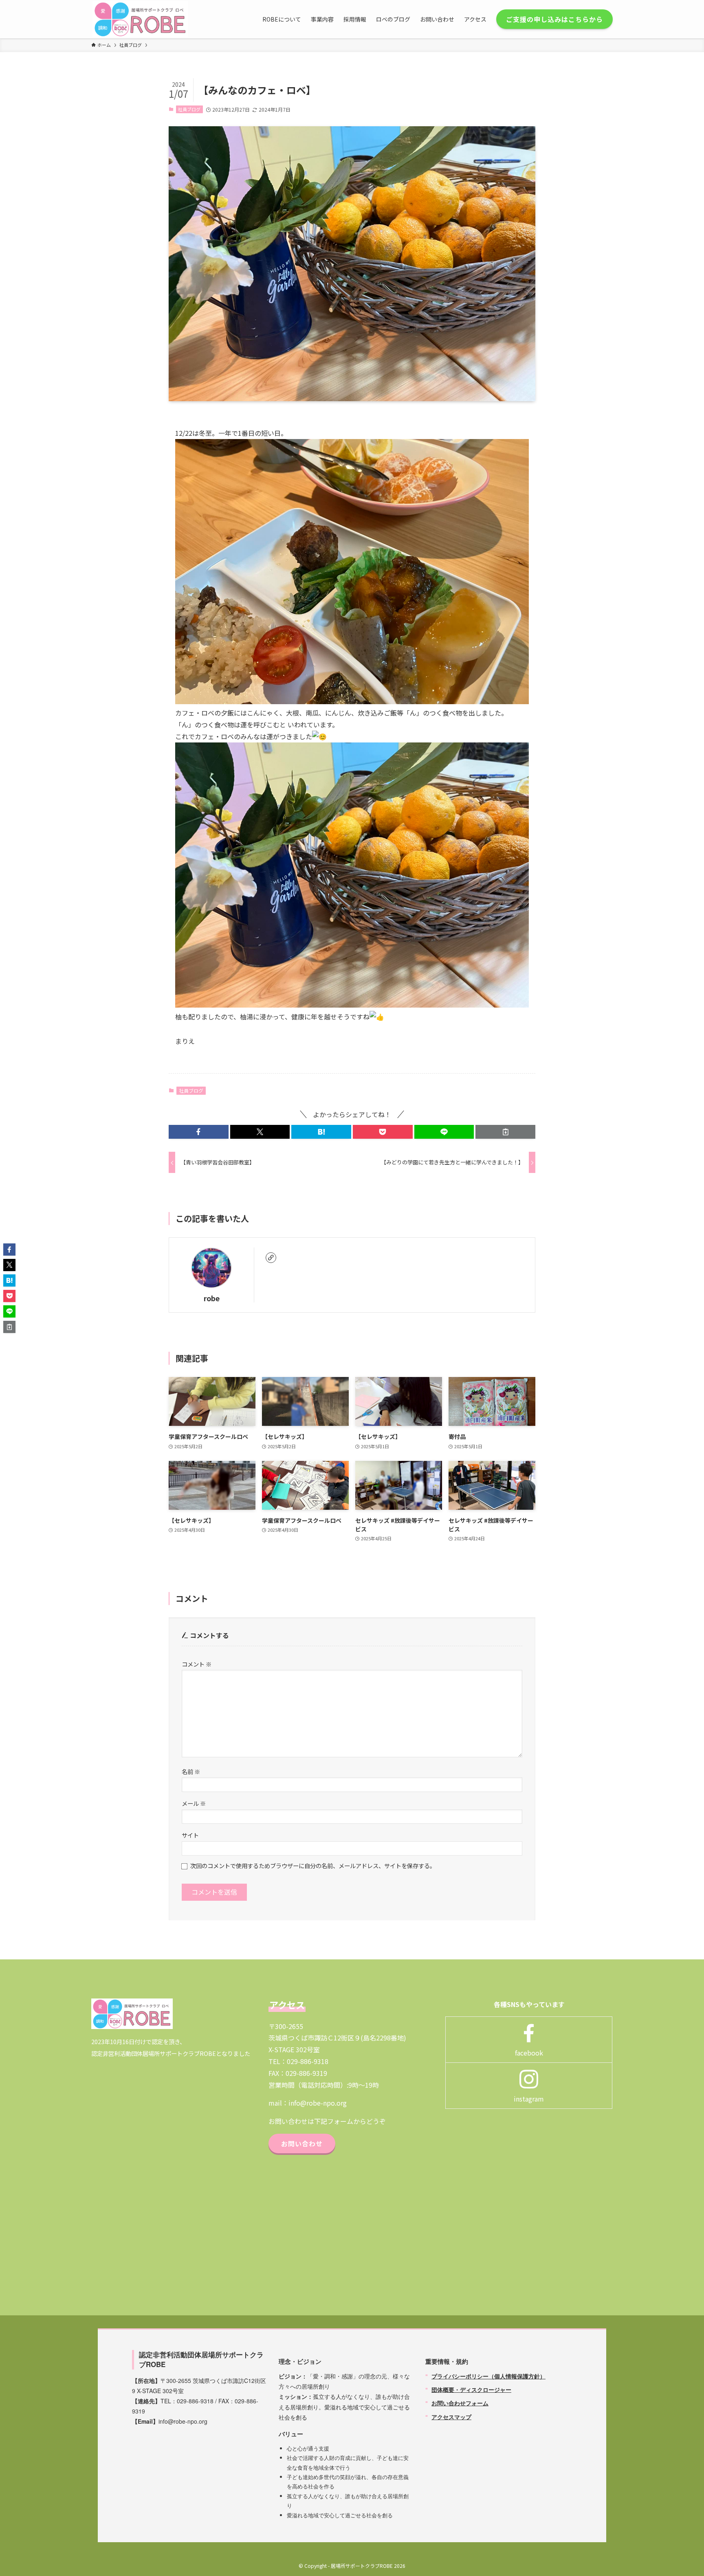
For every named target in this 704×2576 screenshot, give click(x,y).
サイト (190, 1835)
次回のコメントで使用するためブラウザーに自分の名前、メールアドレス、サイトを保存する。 (313, 1866)
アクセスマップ (451, 2417)
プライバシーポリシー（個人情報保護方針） (488, 2376)
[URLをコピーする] (505, 1132)
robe (212, 1298)
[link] (271, 1258)
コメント (197, 1664)
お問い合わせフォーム (460, 2403)
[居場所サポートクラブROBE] (140, 19)
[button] (199, 1132)
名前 (191, 1771)
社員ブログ (189, 109)
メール (194, 1803)
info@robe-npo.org (318, 2103)
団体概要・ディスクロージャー (471, 2389)
